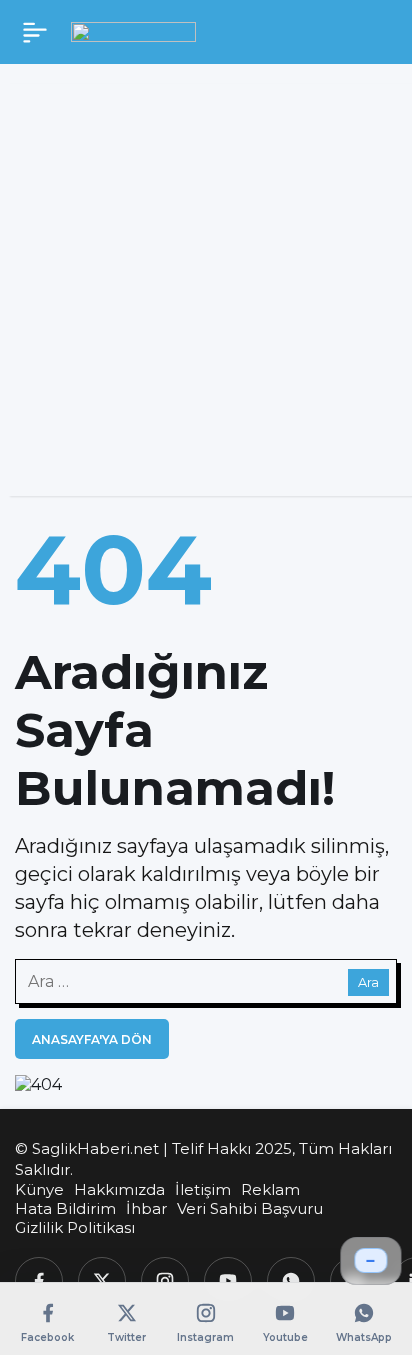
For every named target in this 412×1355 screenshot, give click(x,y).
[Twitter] (102, 1281)
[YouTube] (228, 1281)
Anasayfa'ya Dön (92, 1039)
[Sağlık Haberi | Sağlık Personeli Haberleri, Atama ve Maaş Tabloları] (133, 31)
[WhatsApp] (291, 1281)
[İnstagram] (165, 1281)
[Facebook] (39, 1281)
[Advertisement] (206, 290)
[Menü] (35, 32)
